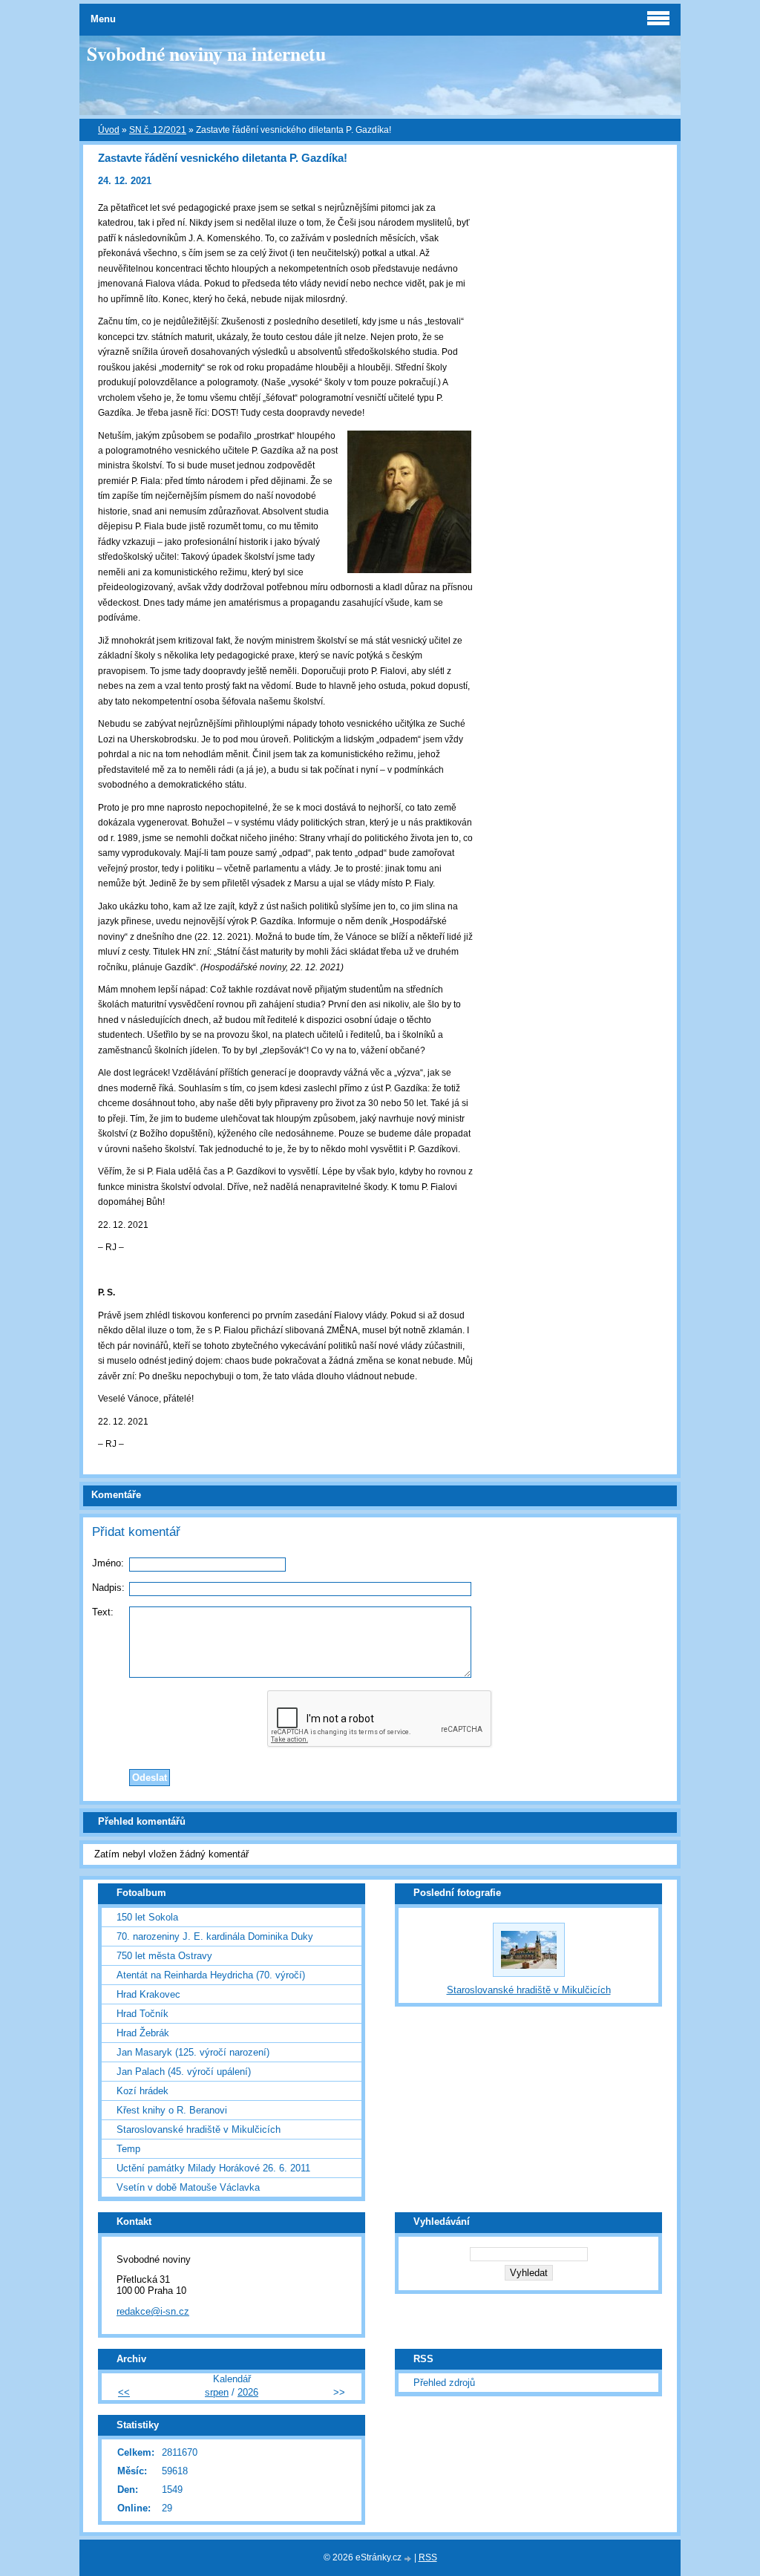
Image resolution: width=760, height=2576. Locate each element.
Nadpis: (108, 1588)
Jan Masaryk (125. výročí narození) (193, 2052)
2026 (248, 2392)
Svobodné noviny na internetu (206, 53)
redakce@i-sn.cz (153, 2311)
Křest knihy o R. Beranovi (172, 2110)
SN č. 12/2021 (158, 130)
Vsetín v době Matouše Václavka (188, 2187)
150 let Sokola (147, 1917)
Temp (128, 2149)
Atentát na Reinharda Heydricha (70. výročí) (211, 1975)
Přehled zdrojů (444, 2383)
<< (124, 2392)
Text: (103, 1612)
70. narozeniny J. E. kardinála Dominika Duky (215, 1936)
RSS (428, 2557)
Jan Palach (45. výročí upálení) (184, 2072)
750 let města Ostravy (164, 1956)
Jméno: (108, 1563)
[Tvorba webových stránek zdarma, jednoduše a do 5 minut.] (409, 2559)
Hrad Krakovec (148, 1994)
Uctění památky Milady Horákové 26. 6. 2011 (213, 2168)
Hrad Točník (142, 2014)
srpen (217, 2392)
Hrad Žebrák (143, 2033)
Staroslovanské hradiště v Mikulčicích (199, 2129)
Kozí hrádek (142, 2091)
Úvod (109, 130)
